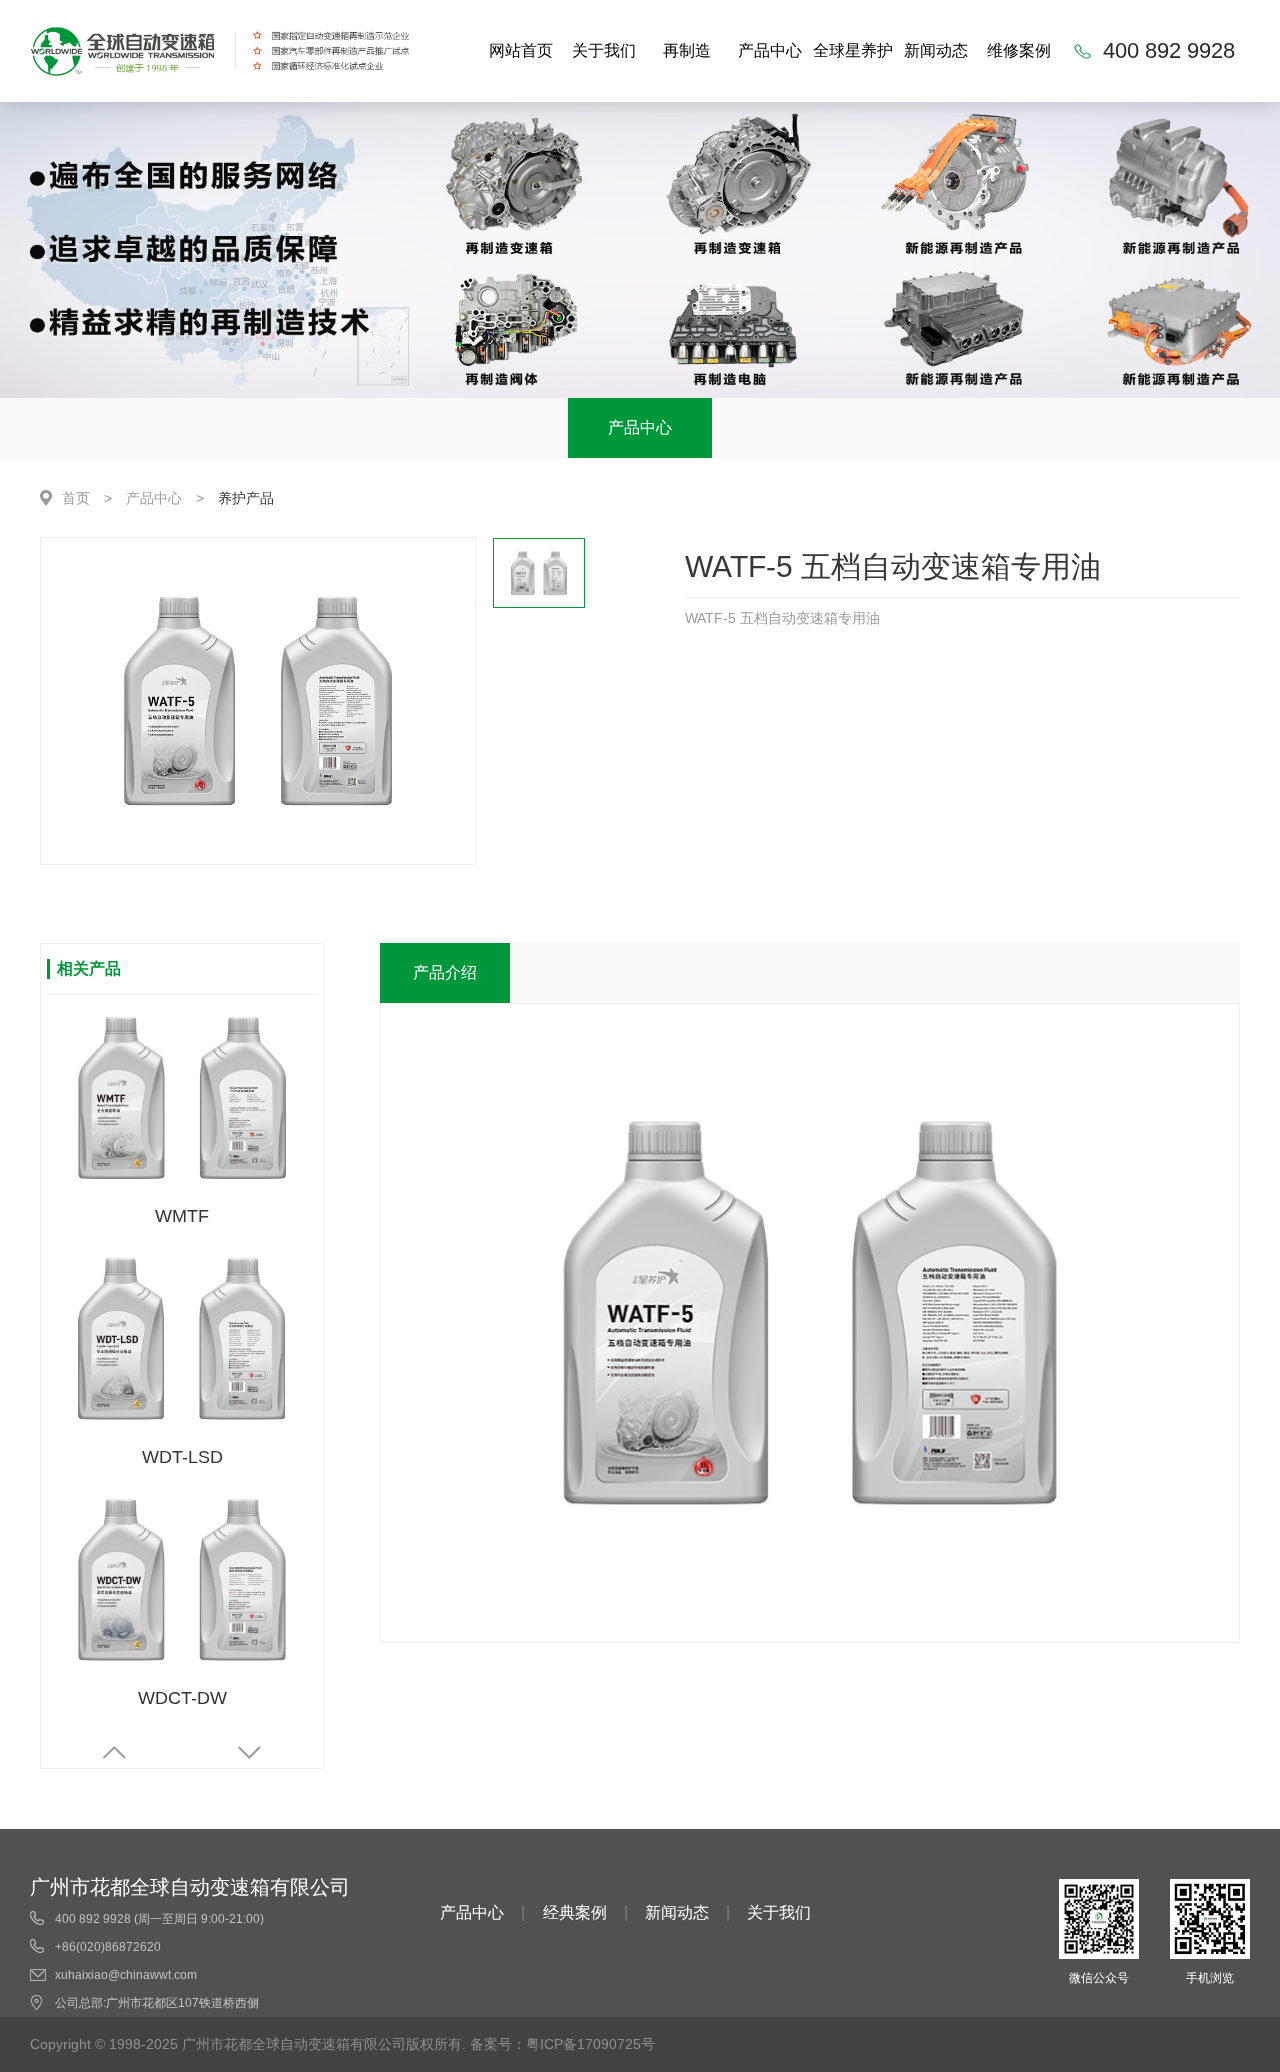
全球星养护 (853, 50)
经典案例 (575, 1912)
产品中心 (770, 50)
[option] (258, 701)
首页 (76, 498)
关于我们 (604, 50)
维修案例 (1019, 50)
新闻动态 (936, 50)
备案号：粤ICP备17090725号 (562, 2044)
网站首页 (521, 50)
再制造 (687, 50)
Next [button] (249, 1753)
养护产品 (246, 498)
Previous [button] (114, 1753)
